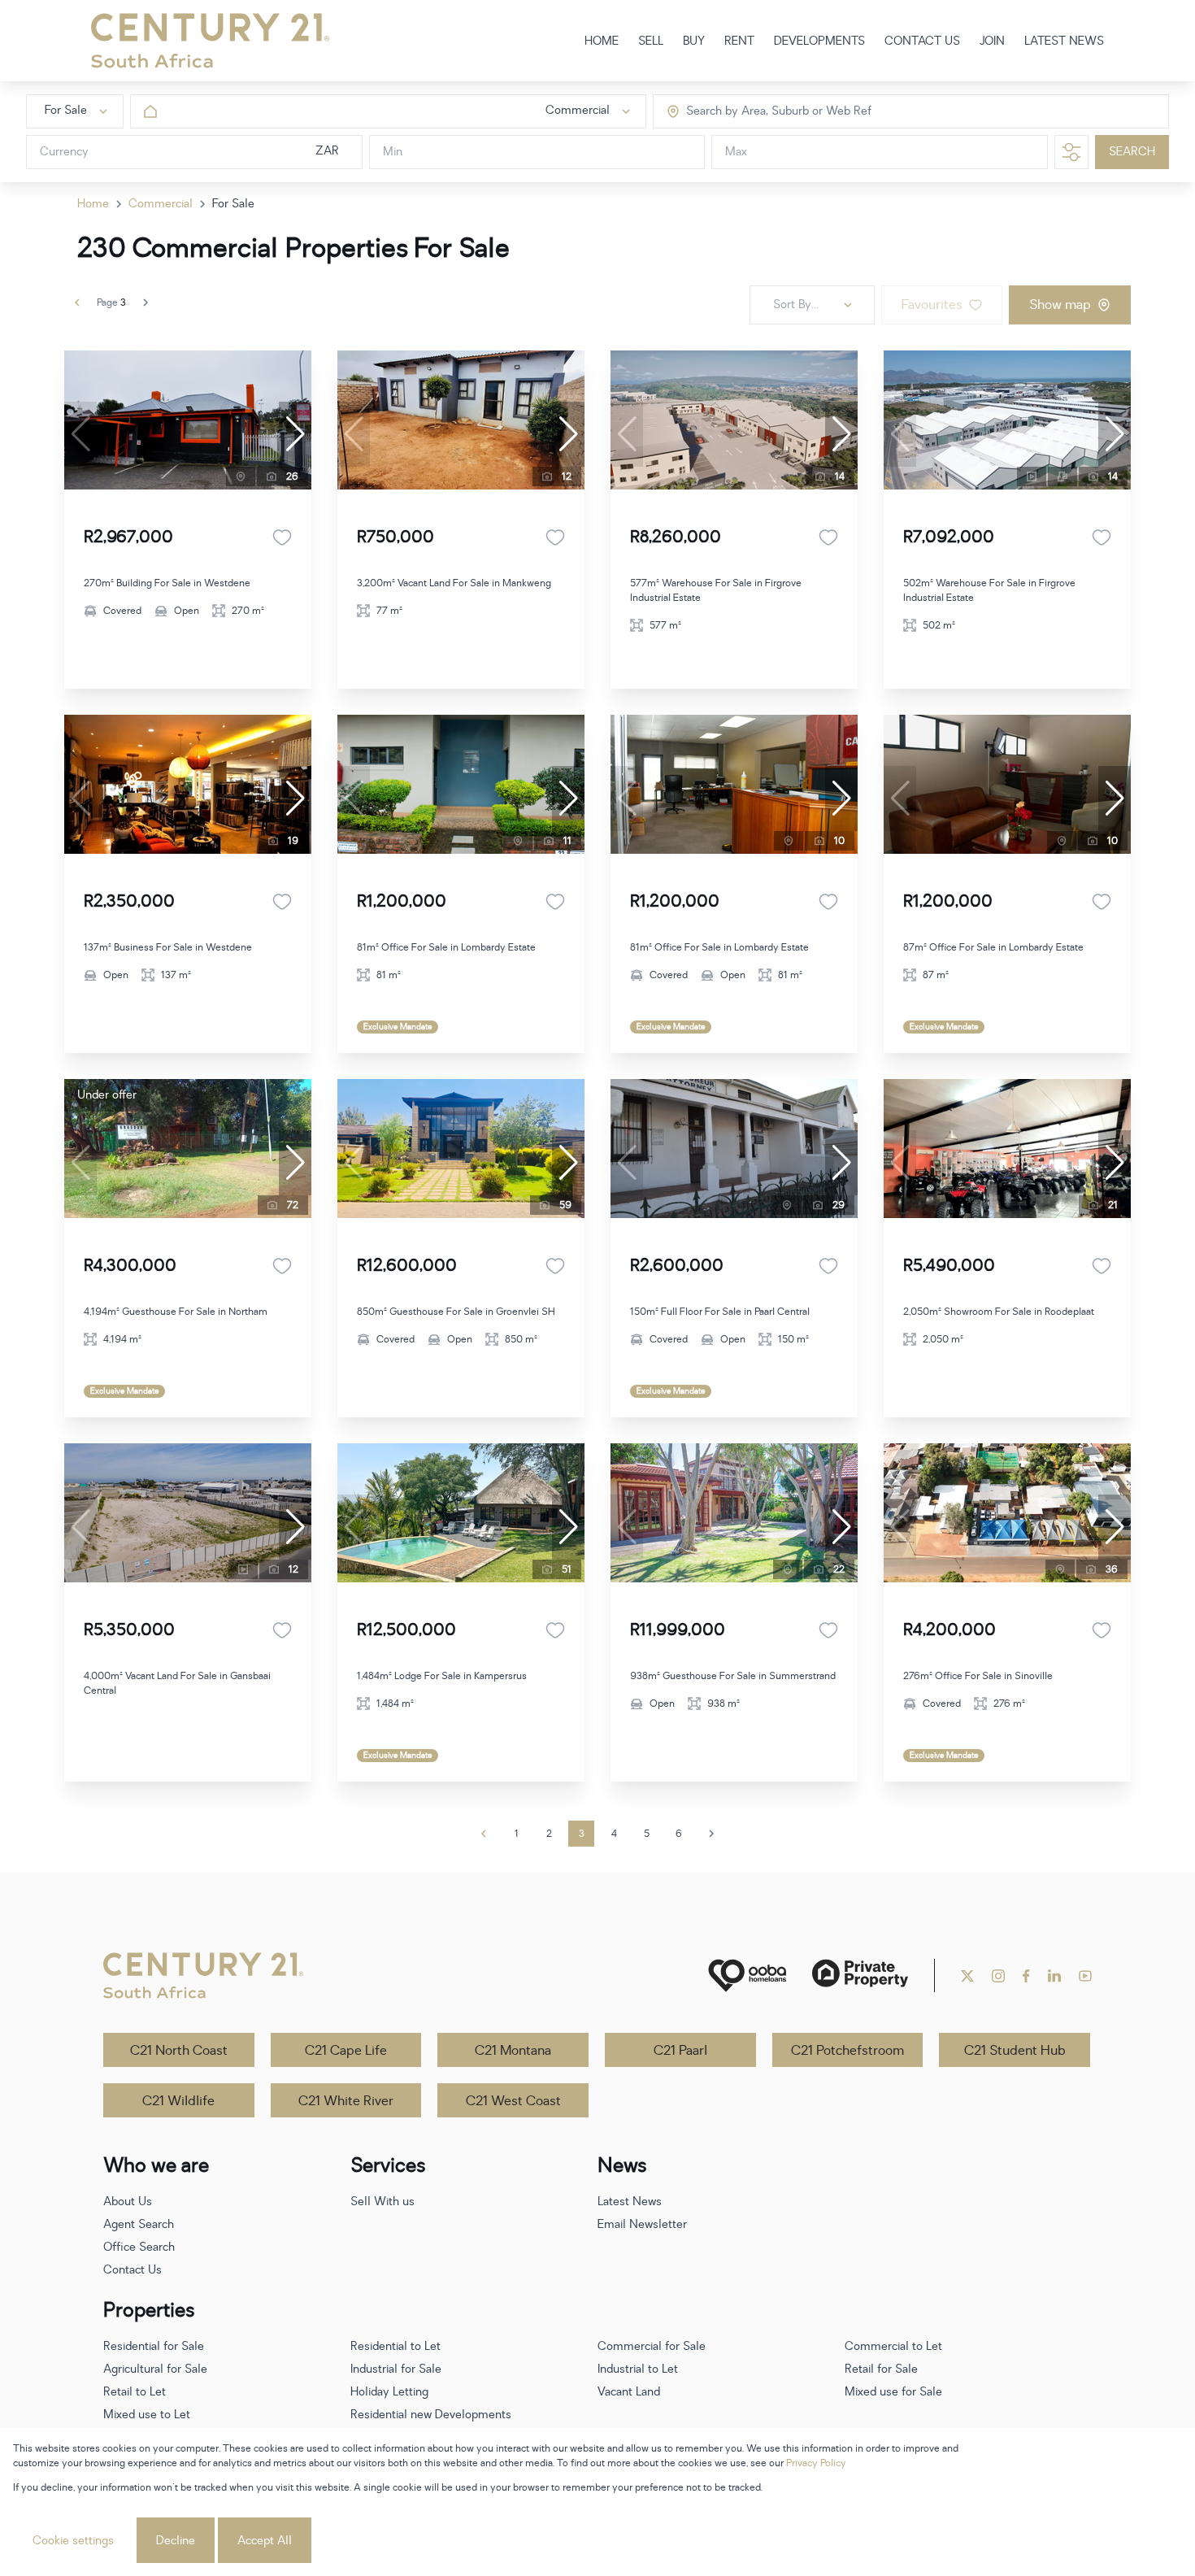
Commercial (161, 204)
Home (93, 204)
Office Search (139, 2247)
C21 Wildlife (178, 2101)
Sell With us (382, 2202)
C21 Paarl (680, 2051)
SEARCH (1132, 152)
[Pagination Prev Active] (77, 302)
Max (736, 152)
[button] (295, 434)
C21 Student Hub (1015, 2051)
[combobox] (755, 112)
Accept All (265, 2541)
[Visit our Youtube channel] (1085, 1976)
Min (393, 152)
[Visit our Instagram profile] (998, 1976)
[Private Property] (860, 1976)
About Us (128, 2202)
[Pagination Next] (711, 1834)
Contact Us (133, 2270)
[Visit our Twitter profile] (967, 1976)
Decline (176, 2541)
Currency (64, 152)
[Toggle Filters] (1071, 152)
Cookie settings (73, 2541)
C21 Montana (513, 2051)
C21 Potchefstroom (847, 2051)
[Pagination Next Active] (146, 302)
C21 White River (346, 2101)
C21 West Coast (513, 2101)
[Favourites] (282, 537)
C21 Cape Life (346, 2051)
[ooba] (747, 1976)
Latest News (630, 2202)
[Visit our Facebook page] (1026, 1976)
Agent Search (139, 2224)
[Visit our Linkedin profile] (1054, 1976)
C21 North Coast (179, 2051)
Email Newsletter (642, 2224)
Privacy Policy (816, 2463)
